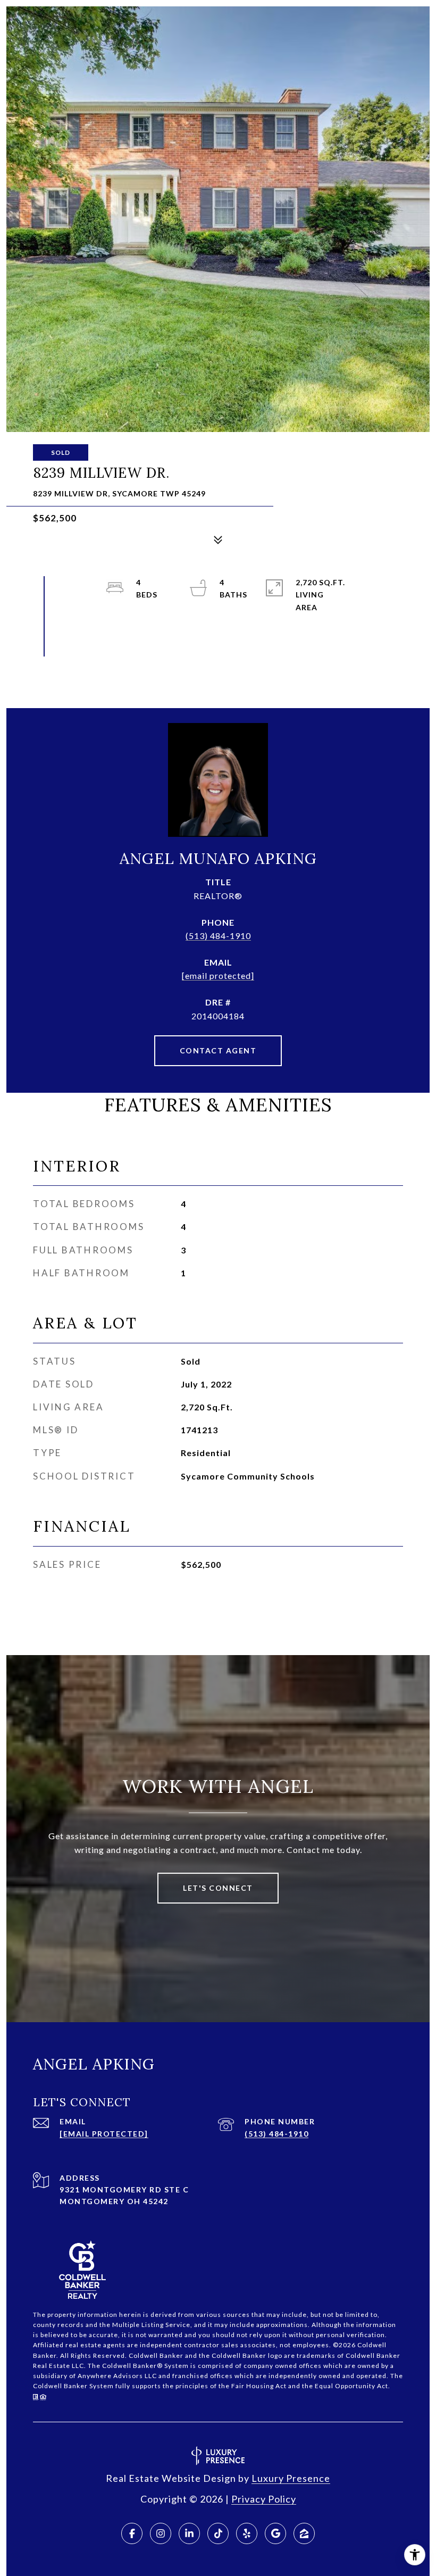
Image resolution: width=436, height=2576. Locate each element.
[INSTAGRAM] (161, 2533)
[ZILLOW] (304, 2533)
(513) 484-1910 (218, 936)
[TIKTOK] (218, 2533)
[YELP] (247, 2533)
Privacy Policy (264, 2499)
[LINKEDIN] (189, 2533)
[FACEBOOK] (132, 2533)
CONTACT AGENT (218, 1050)
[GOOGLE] (275, 2533)
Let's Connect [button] (218, 1888)
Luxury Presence (291, 2478)
